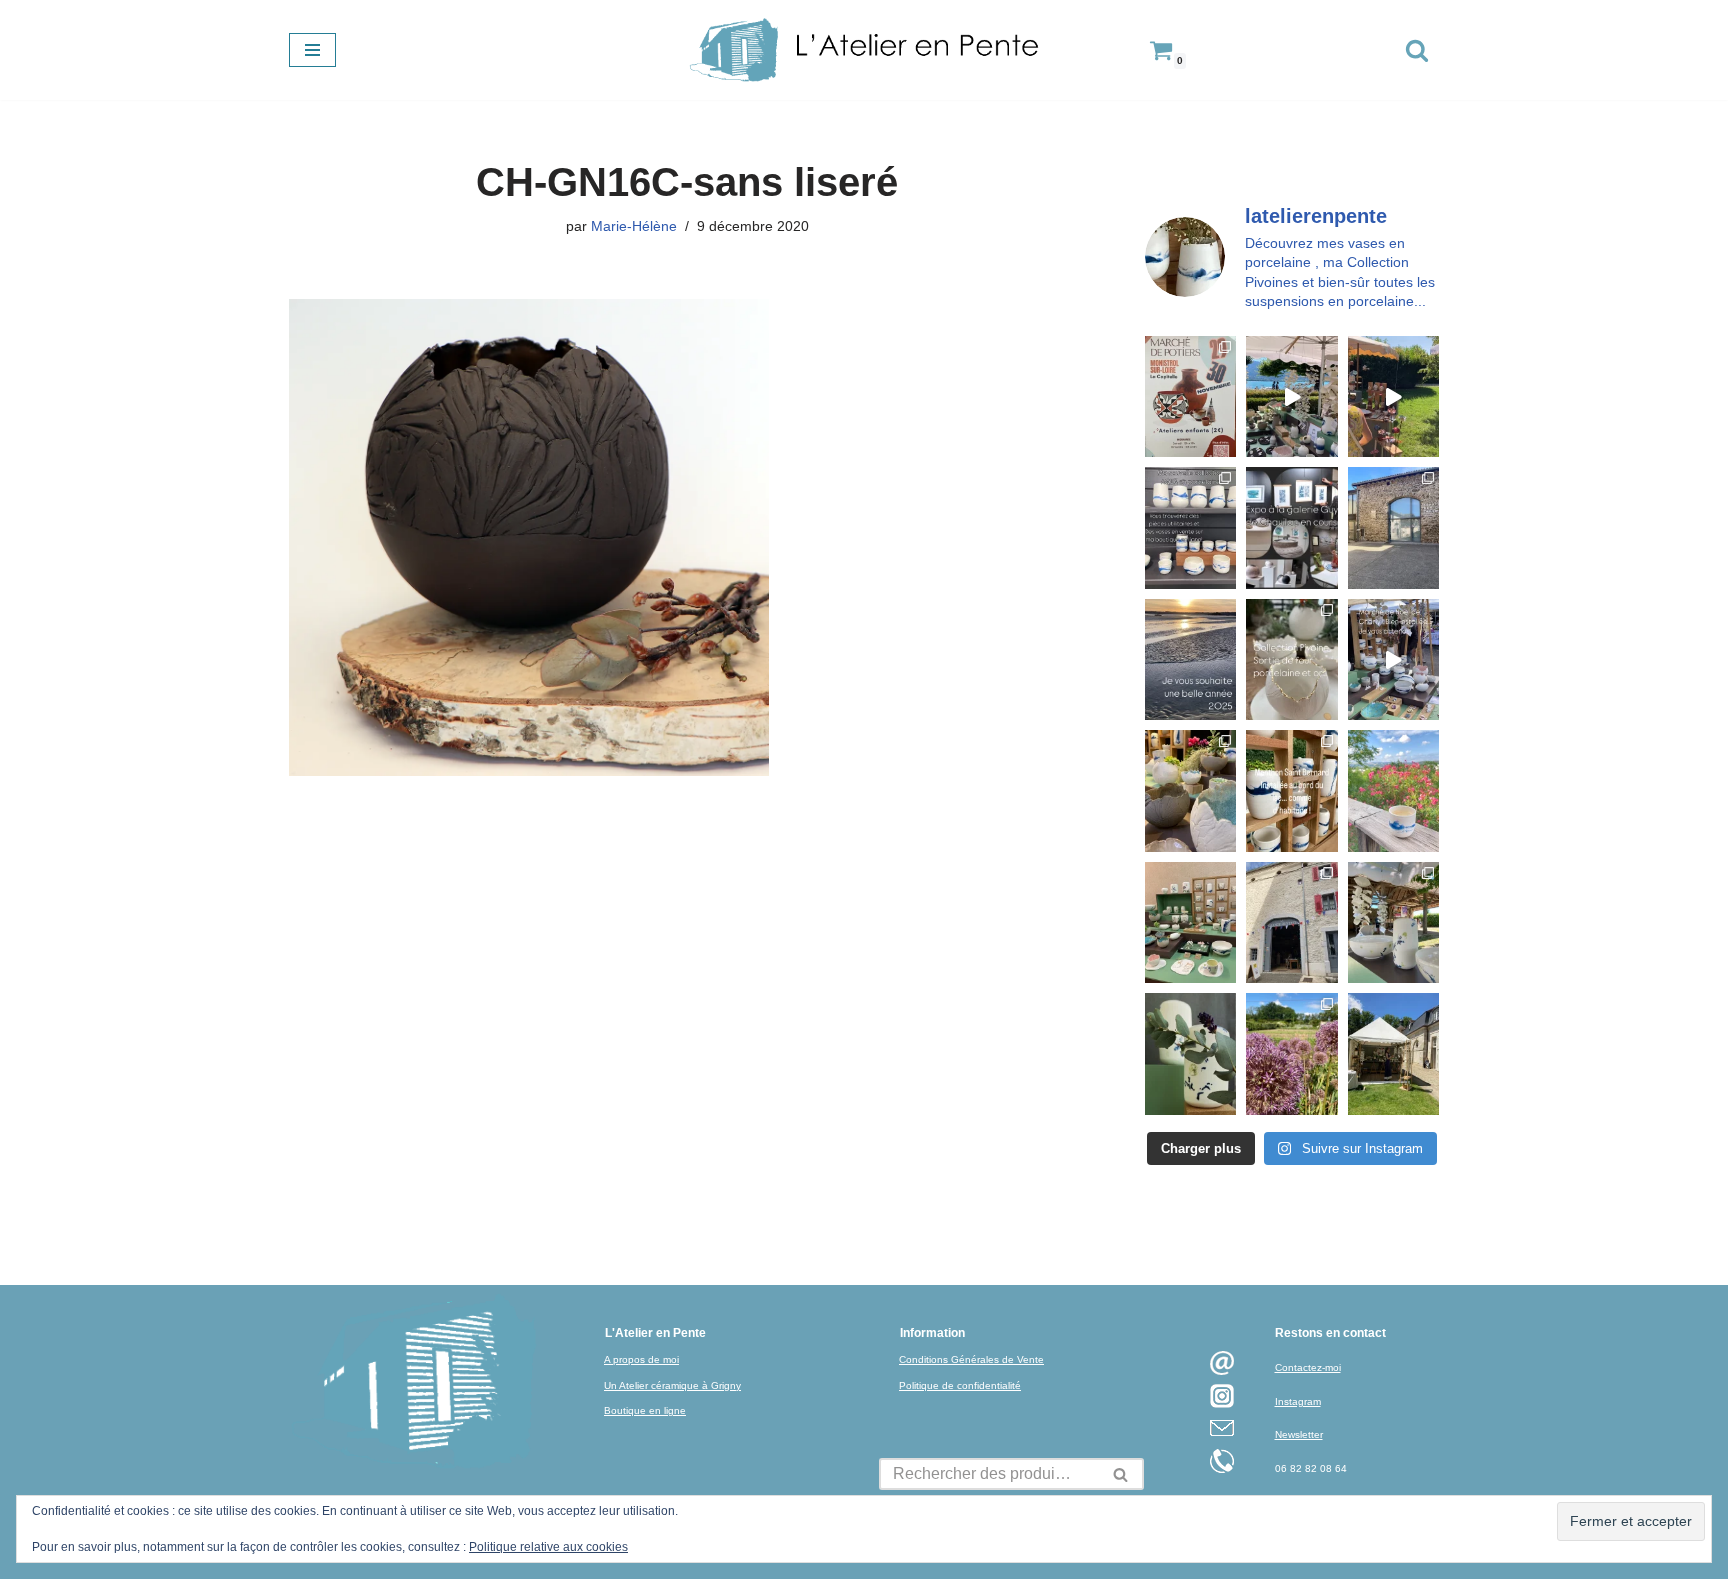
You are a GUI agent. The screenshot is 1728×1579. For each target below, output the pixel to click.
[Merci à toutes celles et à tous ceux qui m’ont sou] (1190, 659)
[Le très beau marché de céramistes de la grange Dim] (1393, 396)
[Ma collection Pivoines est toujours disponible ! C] (1291, 659)
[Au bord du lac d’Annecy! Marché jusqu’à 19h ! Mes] (1291, 396)
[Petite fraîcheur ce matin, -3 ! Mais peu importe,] (1393, 659)
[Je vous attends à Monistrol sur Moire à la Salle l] (1190, 396)
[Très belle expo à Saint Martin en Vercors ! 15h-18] (1291, 922)
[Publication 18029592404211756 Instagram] (1291, 790)
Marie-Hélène (634, 226)
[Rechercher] (1417, 50)
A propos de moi (641, 1359)
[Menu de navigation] (312, 50)
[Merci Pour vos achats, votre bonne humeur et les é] (1190, 790)
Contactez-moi (1308, 1367)
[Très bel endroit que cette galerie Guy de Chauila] (1291, 527)
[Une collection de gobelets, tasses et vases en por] (1190, 527)
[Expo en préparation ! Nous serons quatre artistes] (1393, 527)
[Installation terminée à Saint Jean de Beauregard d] (1393, 1053)
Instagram (1298, 1401)
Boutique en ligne (645, 1410)
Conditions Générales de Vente (971, 1359)
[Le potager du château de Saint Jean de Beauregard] (1291, 1053)
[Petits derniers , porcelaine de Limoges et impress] (1393, 790)
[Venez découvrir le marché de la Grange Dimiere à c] (1393, 922)
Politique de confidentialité (960, 1385)
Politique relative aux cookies (548, 1547)
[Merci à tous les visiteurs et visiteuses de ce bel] (1190, 1053)
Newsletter (1299, 1434)
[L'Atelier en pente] (864, 50)
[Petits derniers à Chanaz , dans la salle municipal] (1190, 922)
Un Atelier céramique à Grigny (672, 1385)
